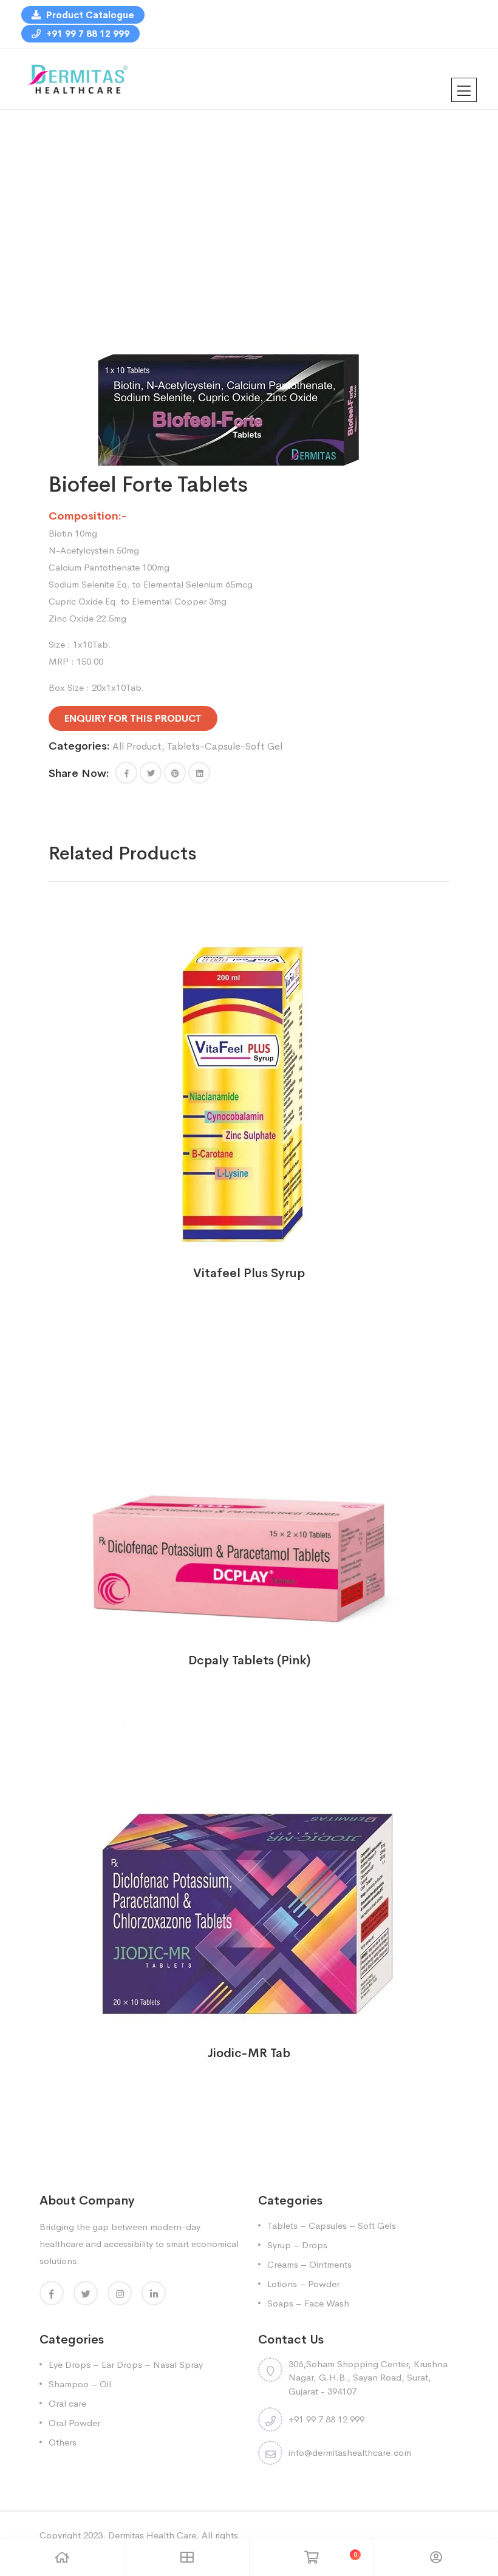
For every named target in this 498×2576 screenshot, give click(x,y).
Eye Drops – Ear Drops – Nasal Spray (126, 2364)
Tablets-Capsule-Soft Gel (225, 746)
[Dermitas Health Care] (77, 78)
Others (63, 2442)
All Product (137, 746)
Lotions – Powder (303, 2284)
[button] (126, 773)
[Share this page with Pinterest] (175, 773)
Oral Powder (74, 2423)
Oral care (67, 2403)
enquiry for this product (133, 718)
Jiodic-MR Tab (249, 2053)
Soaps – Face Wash (308, 2303)
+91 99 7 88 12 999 (87, 34)
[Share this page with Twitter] (151, 773)
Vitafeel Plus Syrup (249, 1273)
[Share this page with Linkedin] (199, 773)
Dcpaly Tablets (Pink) (249, 1660)
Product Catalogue (89, 15)
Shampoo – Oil (80, 2384)
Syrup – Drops (297, 2245)
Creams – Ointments (309, 2264)
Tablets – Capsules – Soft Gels (332, 2225)
